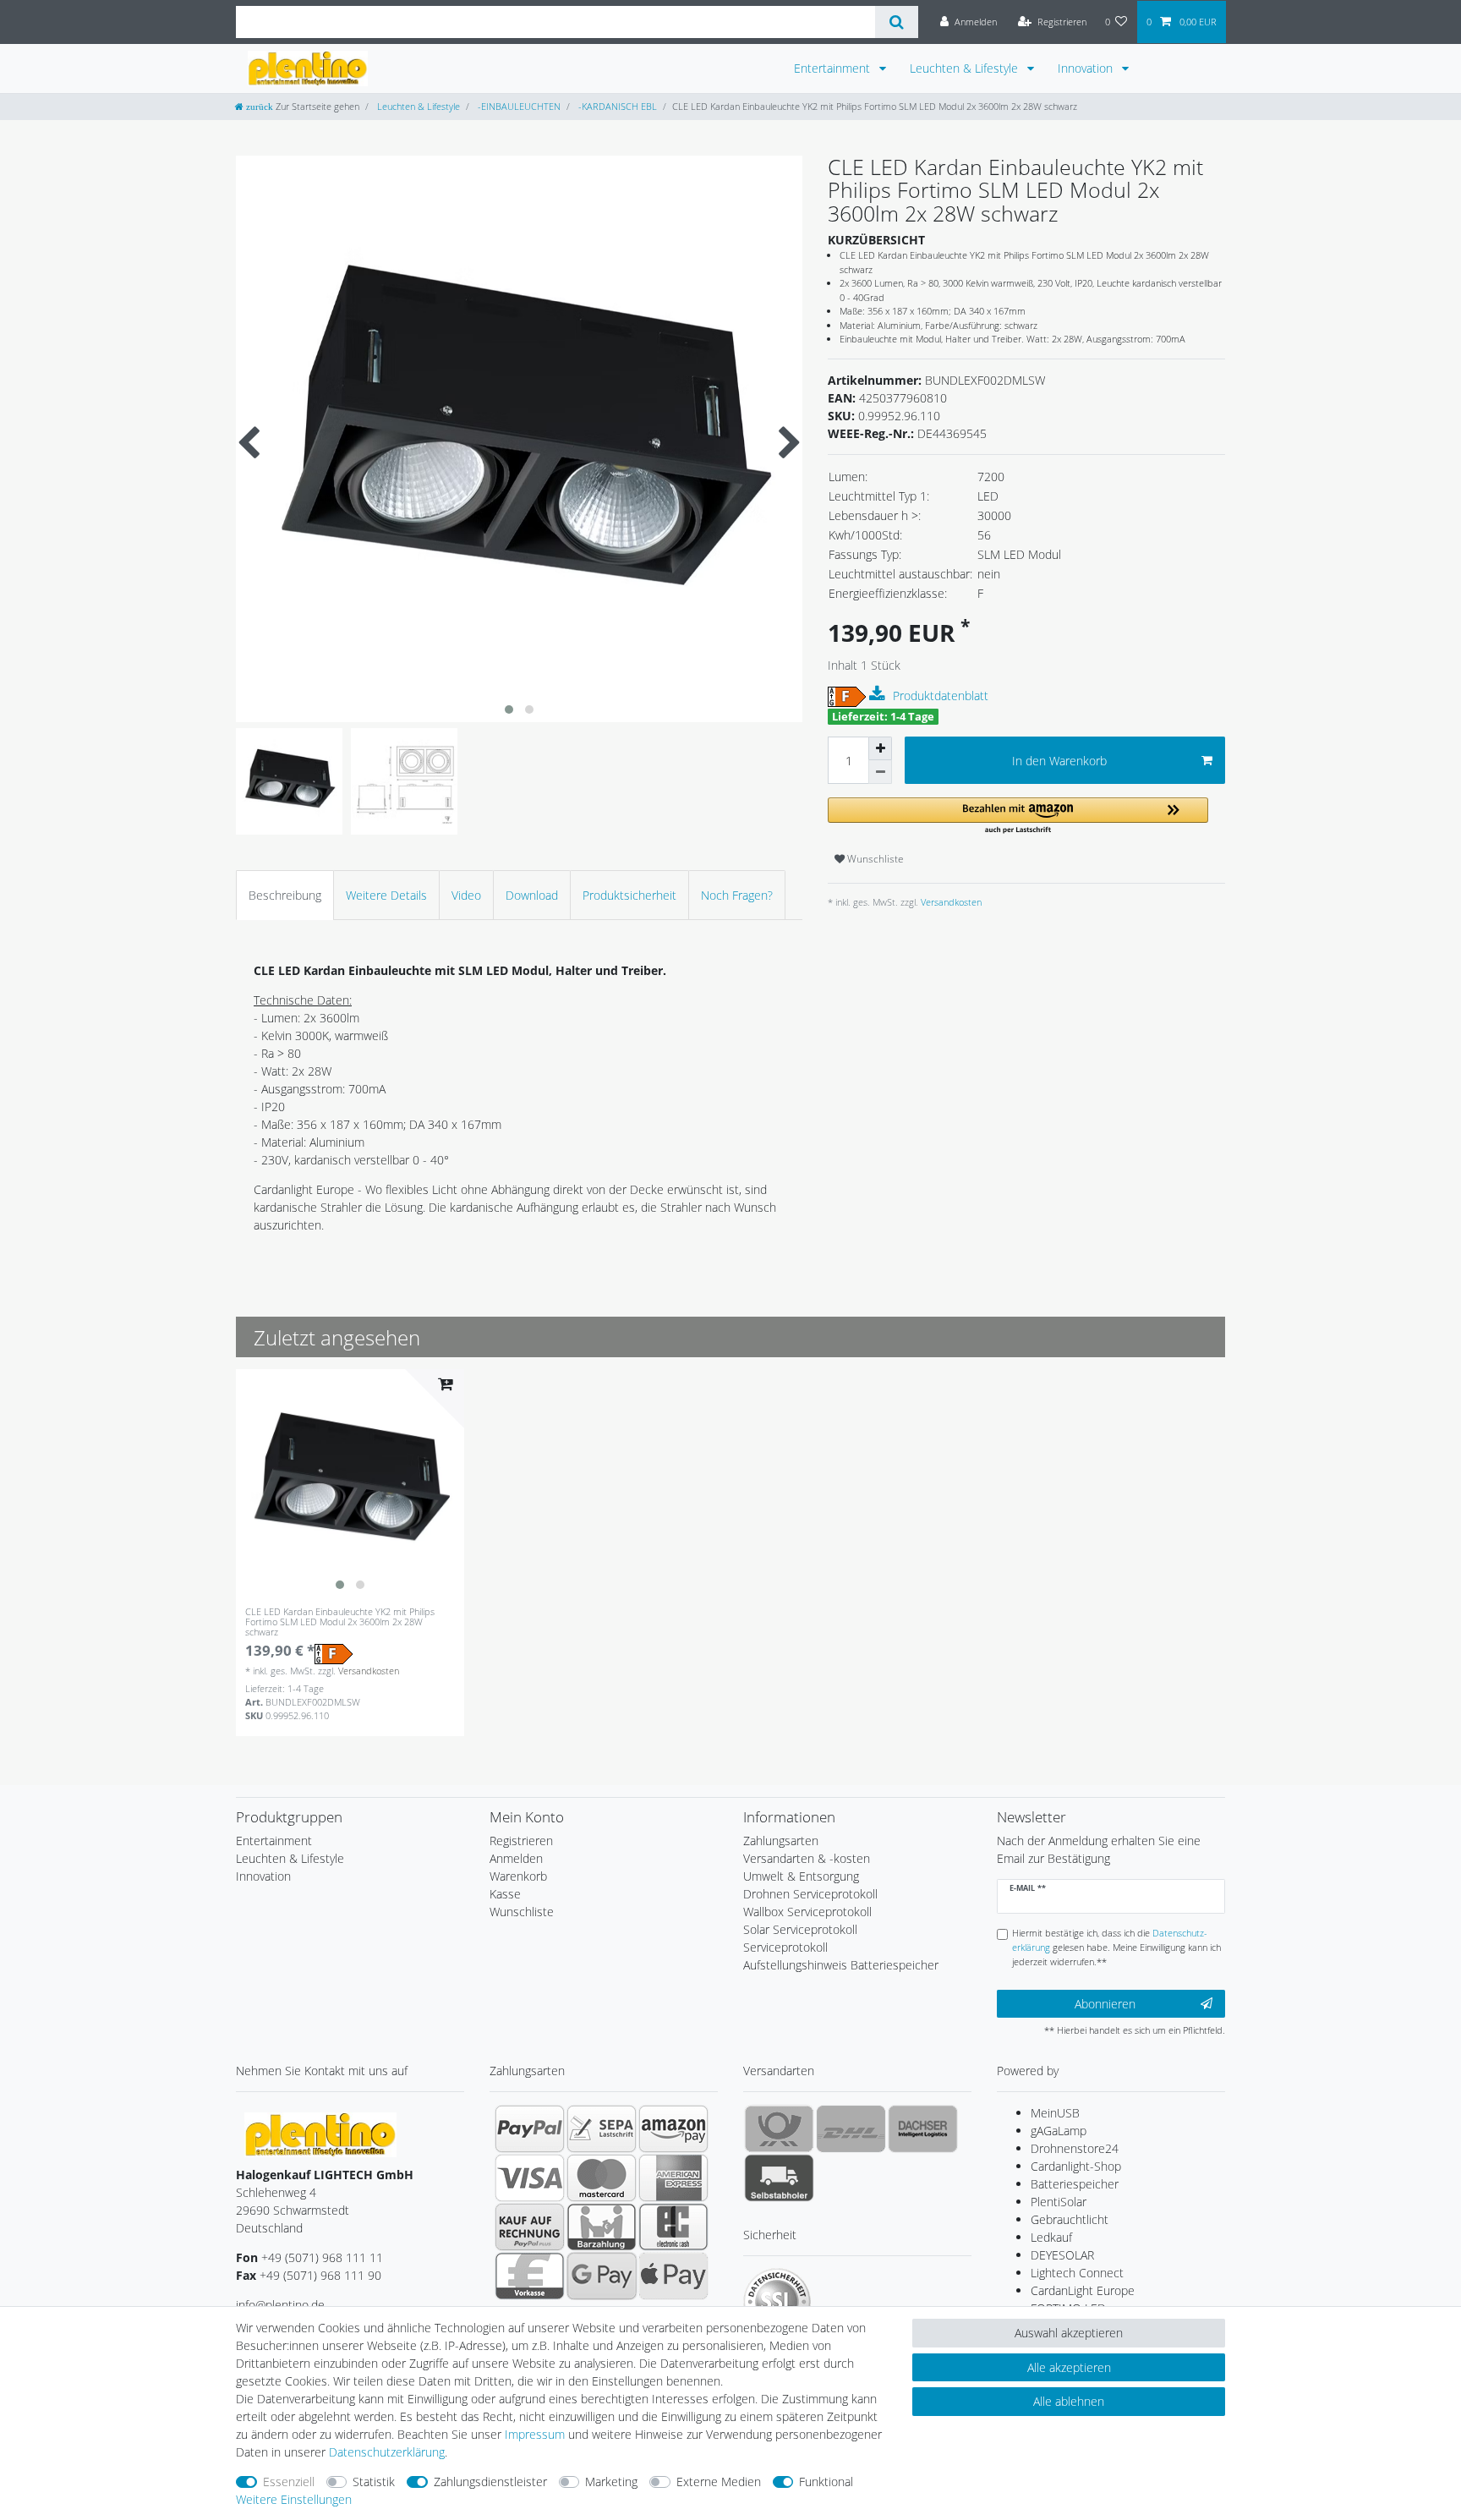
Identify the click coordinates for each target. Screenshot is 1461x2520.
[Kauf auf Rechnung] (530, 2227)
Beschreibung (285, 895)
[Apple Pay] (673, 2276)
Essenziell (289, 2482)
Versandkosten (950, 902)
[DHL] (851, 2128)
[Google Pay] (602, 2276)
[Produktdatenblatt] (879, 694)
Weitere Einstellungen (294, 2499)
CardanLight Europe (1083, 2290)
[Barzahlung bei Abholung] (602, 2227)
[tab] (285, 895)
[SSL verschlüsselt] (777, 2302)
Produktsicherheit (629, 895)
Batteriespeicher (1075, 2184)
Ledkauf (1051, 2237)
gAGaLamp (1059, 2131)
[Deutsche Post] (779, 2128)
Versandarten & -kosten (807, 1858)
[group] (350, 1483)
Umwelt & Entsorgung (801, 1876)
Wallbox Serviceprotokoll (807, 1912)
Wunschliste (874, 859)
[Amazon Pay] (673, 2128)
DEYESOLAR (1062, 2255)
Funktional (826, 2482)
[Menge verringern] (880, 772)
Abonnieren (1105, 2004)
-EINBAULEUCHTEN (518, 106)
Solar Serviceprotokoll (800, 1929)
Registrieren (521, 1841)
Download (532, 895)
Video (466, 895)
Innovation (1087, 68)
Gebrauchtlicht (1070, 2219)
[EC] (673, 2227)
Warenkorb (518, 1876)
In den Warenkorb (1059, 761)
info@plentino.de (280, 2305)
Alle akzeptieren (1069, 2367)
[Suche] (897, 22)
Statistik (374, 2482)
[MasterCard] (602, 2178)
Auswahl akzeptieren (1069, 2333)
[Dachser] (923, 2128)
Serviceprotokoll (785, 1947)
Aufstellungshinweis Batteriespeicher (841, 1965)
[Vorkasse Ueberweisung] (530, 2276)
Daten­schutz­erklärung (387, 2452)
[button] (1018, 816)
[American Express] (673, 2178)
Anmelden (516, 1858)
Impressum (535, 2434)
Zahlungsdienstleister (490, 2482)
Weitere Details (386, 895)
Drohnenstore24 (1075, 2148)
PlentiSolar (1059, 2202)
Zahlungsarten (781, 1841)
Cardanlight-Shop (1076, 2166)
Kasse (505, 1894)
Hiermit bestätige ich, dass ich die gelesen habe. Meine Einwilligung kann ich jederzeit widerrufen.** (1116, 1947)
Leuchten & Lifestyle (966, 68)
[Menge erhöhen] (880, 748)
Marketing (611, 2482)
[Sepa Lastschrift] (602, 2128)
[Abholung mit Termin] (779, 2178)
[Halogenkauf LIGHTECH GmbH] (320, 2133)
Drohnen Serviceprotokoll (810, 1894)
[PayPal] (530, 2128)
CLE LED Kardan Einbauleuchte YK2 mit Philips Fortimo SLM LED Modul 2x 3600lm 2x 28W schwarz (340, 1622)
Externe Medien (719, 2482)
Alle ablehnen (1069, 2401)
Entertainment (834, 68)
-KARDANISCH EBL (616, 106)
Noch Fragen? (737, 895)
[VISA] (530, 2178)
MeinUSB (1055, 2113)
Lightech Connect (1077, 2273)
